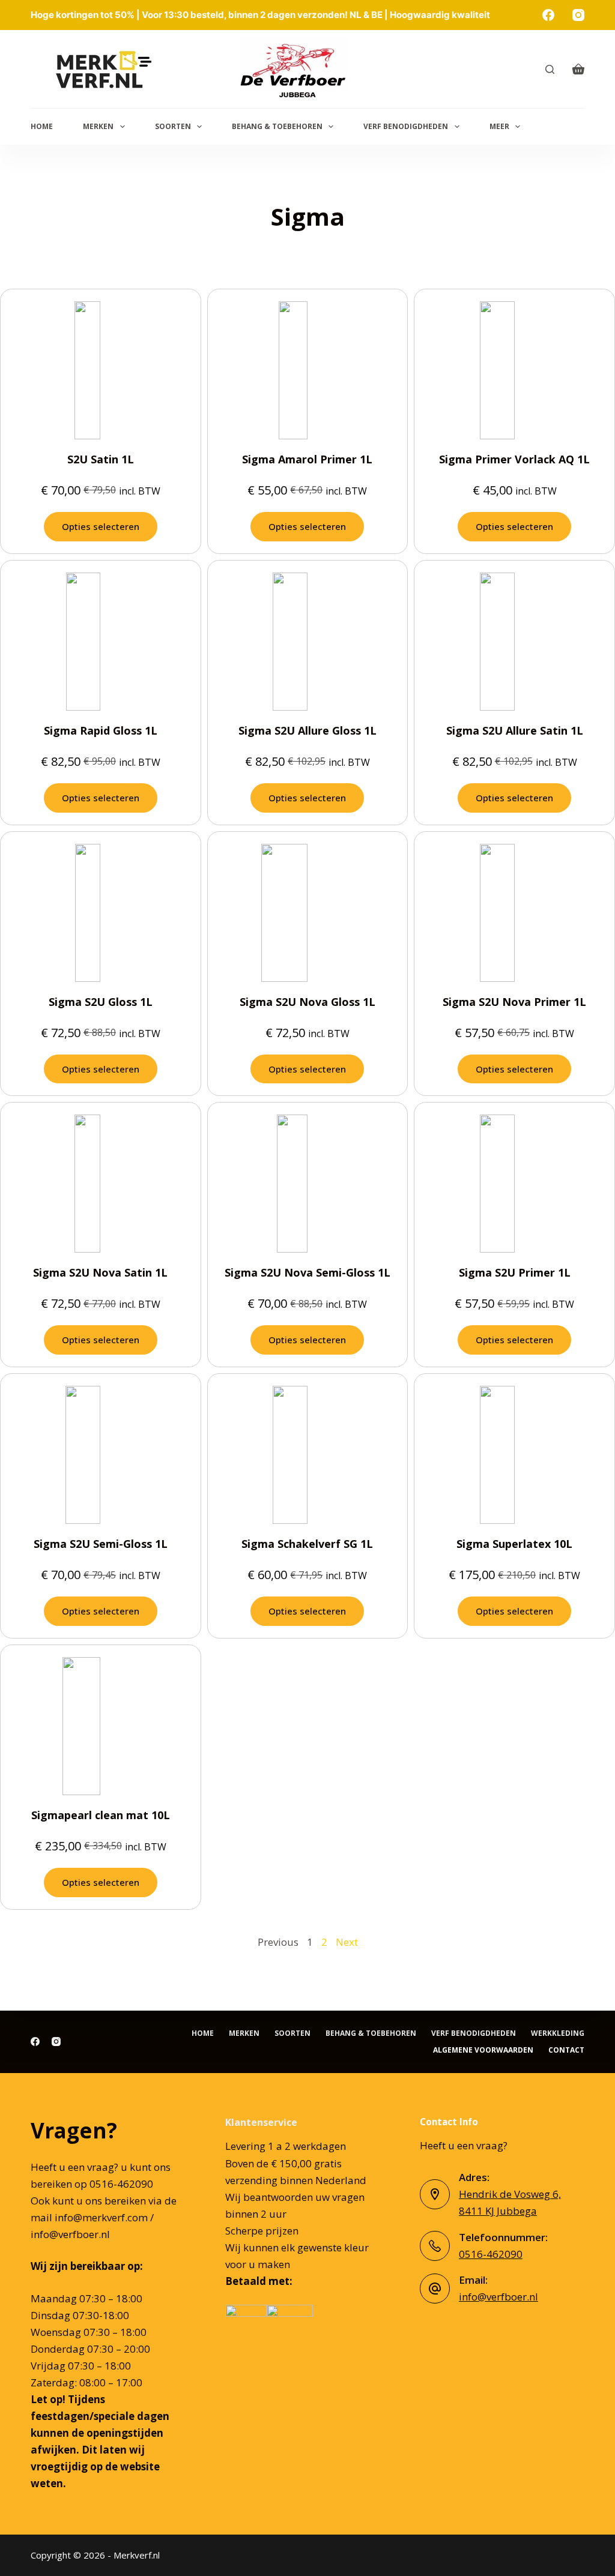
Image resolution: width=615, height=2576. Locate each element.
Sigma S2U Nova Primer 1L (514, 1002)
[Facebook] (548, 15)
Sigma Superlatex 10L (514, 1544)
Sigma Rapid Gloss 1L (101, 730)
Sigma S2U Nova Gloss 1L (307, 1002)
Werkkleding (558, 2033)
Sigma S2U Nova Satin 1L (100, 1272)
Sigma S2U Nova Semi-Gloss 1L (307, 1272)
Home (42, 126)
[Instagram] (578, 15)
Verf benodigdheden (406, 126)
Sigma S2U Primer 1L (515, 1272)
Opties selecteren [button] (101, 526)
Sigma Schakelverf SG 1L (307, 1544)
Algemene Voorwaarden (483, 2050)
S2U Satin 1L (101, 459)
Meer (499, 126)
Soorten (173, 126)
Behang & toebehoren (277, 126)
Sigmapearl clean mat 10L (101, 1815)
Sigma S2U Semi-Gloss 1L (101, 1544)
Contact (566, 2050)
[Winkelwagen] (578, 69)
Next (347, 1942)
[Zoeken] (550, 69)
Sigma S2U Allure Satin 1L (515, 730)
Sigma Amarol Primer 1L (307, 459)
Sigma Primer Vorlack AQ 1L (514, 459)
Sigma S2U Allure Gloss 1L (307, 730)
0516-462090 (491, 2254)
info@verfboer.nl (498, 2297)
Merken (98, 126)
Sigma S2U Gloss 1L (101, 1002)
